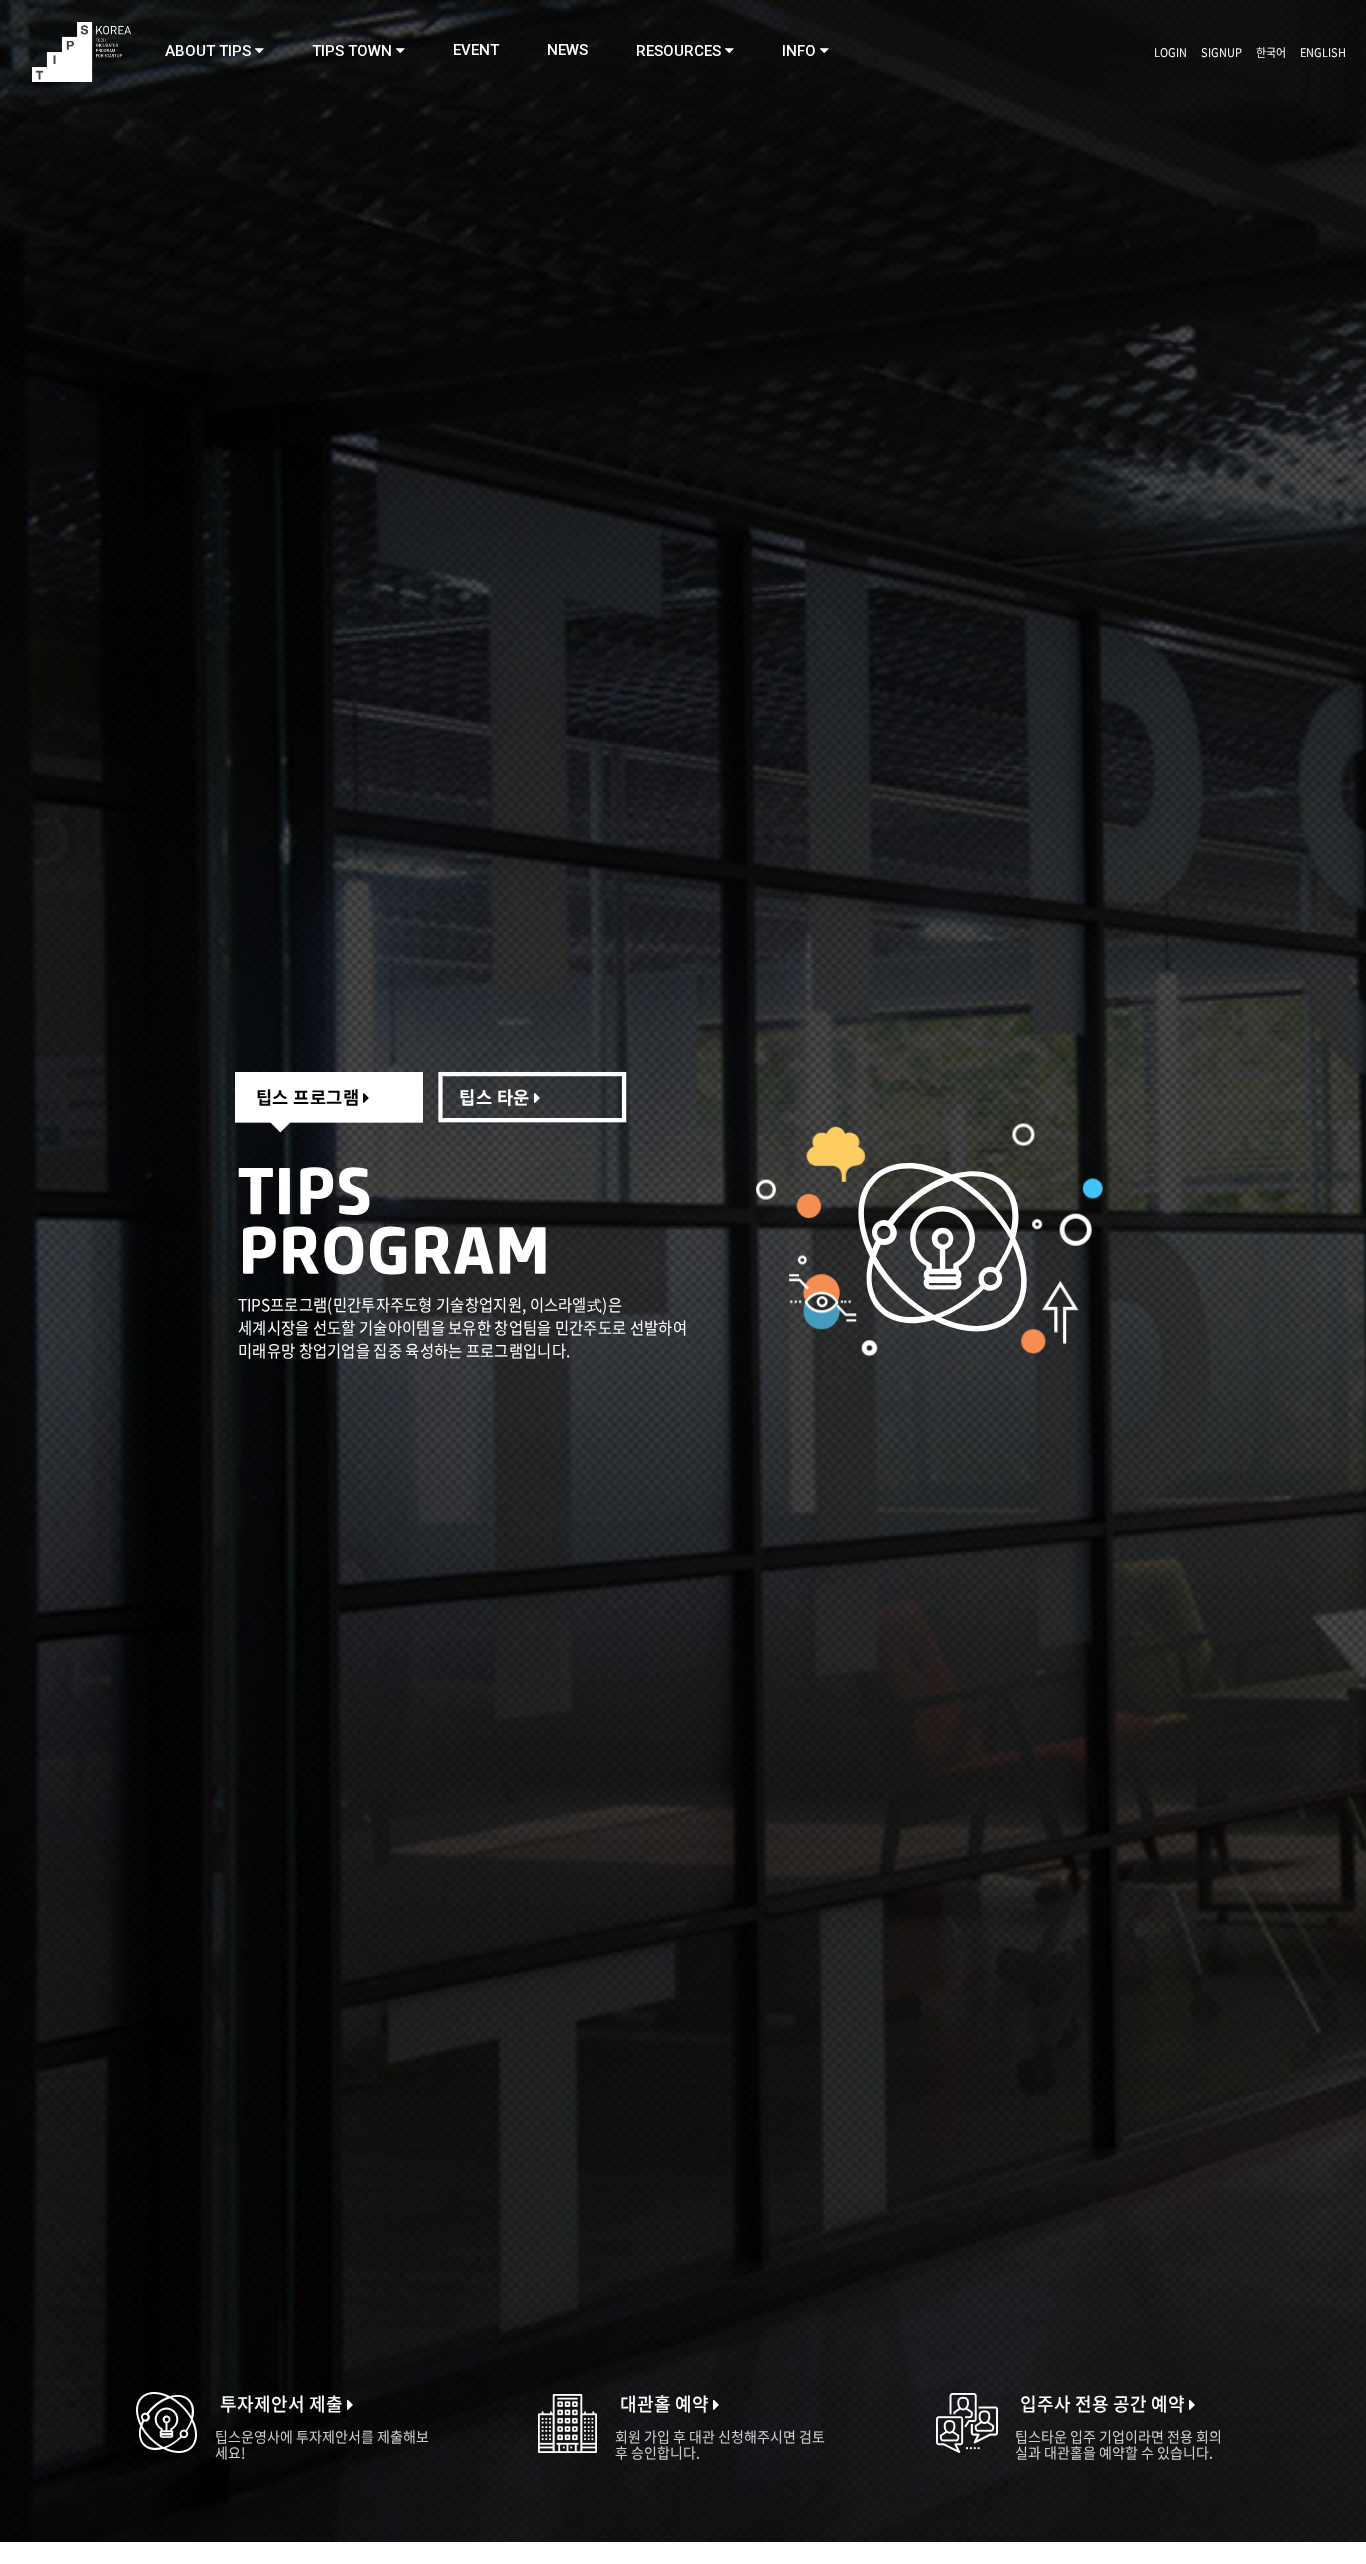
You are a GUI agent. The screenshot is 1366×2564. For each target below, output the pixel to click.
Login (1170, 52)
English (1323, 52)
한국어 (1271, 52)
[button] (214, 51)
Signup (1221, 52)
